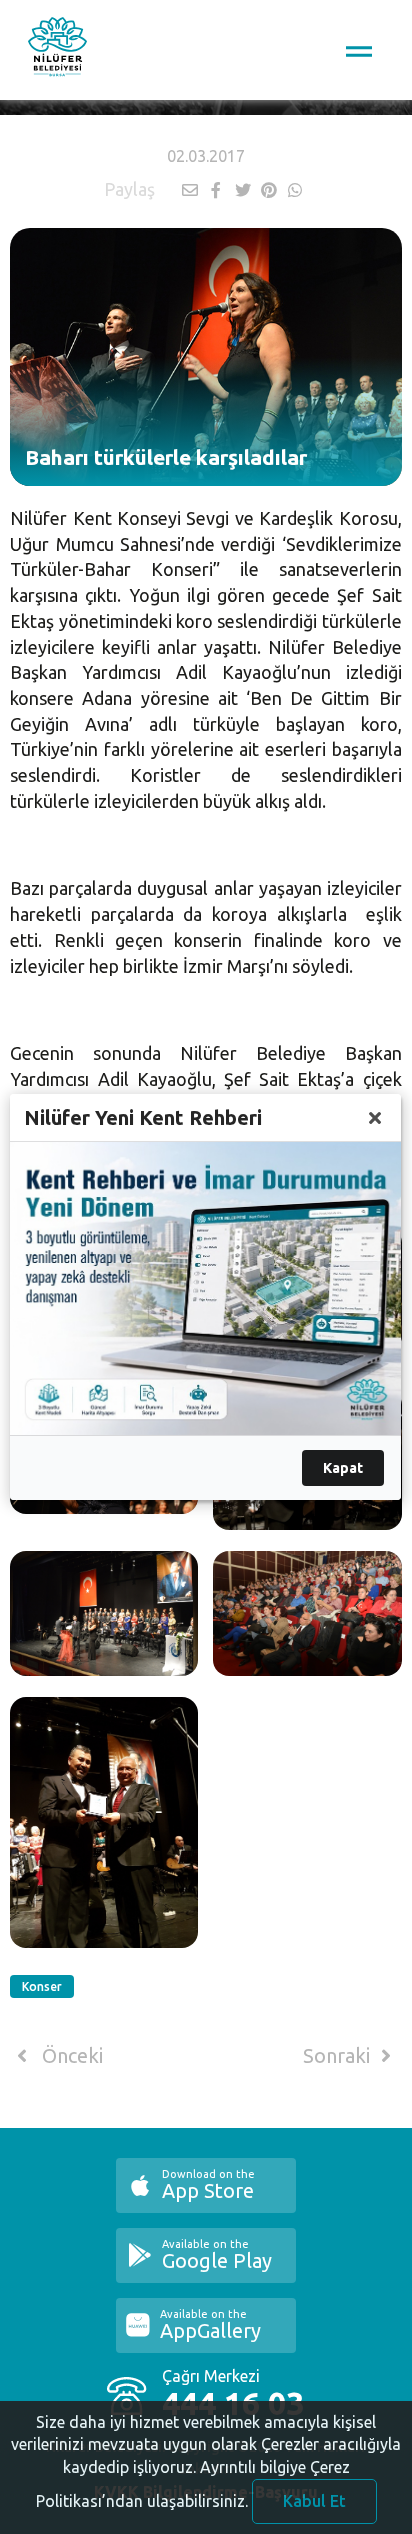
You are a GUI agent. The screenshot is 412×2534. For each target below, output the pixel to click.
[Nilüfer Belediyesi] (57, 50)
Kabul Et (314, 2501)
